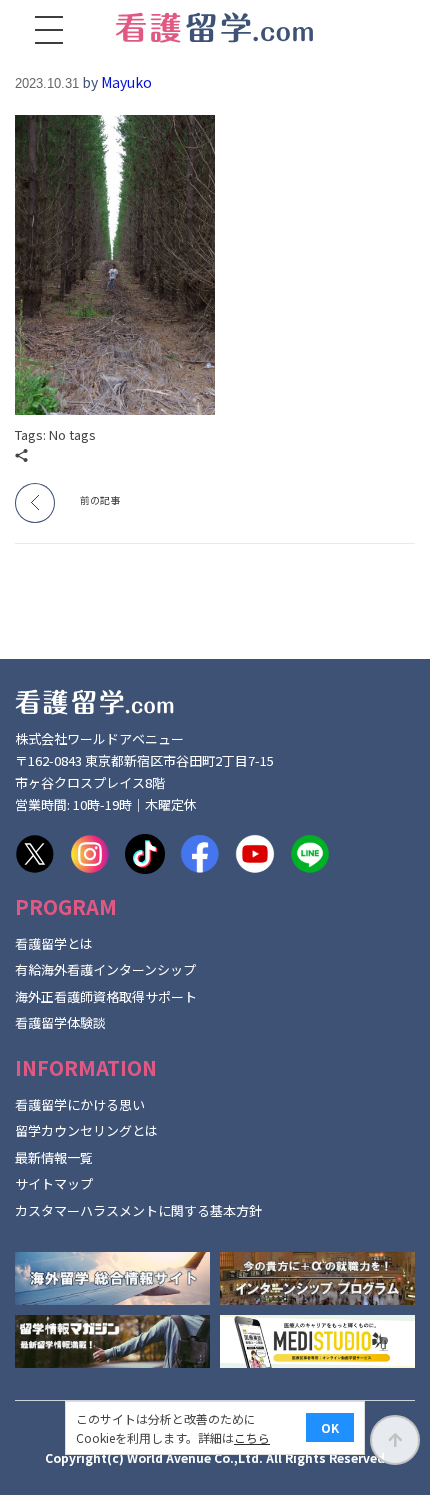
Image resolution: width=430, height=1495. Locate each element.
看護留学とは (54, 943)
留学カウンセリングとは (86, 1130)
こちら (252, 1437)
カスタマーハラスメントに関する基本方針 (138, 1210)
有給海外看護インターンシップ (105, 969)
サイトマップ (54, 1183)
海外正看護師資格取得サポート (106, 996)
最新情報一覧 (54, 1157)
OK (330, 1427)
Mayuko (126, 82)
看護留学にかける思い (80, 1104)
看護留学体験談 (60, 1022)
